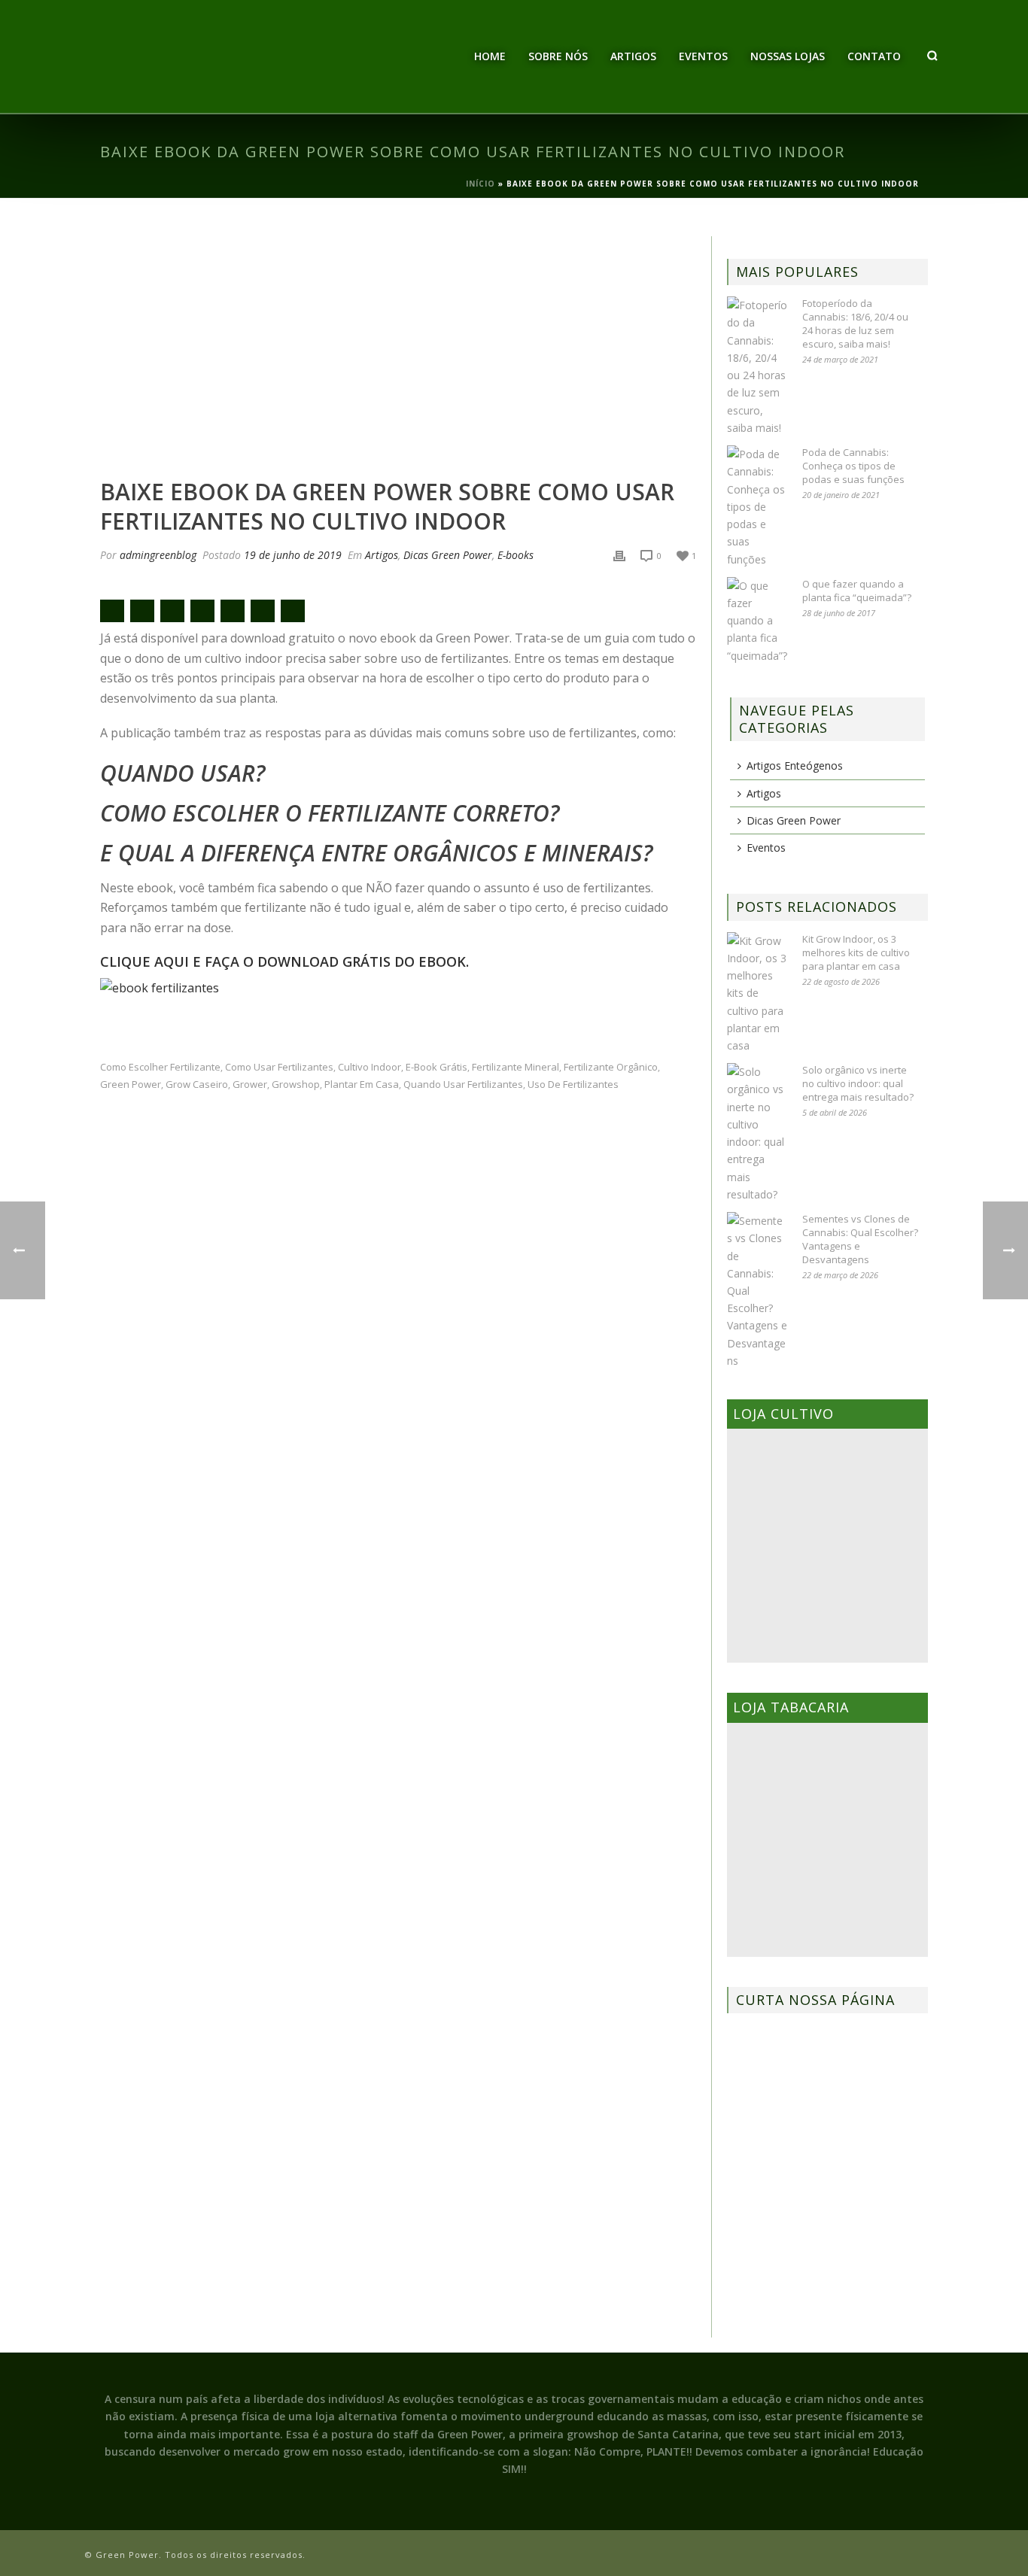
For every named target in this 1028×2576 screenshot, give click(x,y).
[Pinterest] (263, 611)
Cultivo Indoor (370, 1067)
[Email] (112, 611)
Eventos (703, 56)
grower (250, 1084)
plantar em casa (362, 1084)
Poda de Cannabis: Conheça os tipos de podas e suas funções (853, 466)
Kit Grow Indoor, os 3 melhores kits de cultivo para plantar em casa (856, 952)
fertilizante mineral (516, 1067)
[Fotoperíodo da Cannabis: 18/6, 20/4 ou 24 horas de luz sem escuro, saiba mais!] (757, 366)
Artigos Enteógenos (795, 766)
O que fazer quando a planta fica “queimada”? (857, 591)
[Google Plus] (202, 611)
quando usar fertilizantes (463, 1084)
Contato (874, 56)
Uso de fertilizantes (573, 1084)
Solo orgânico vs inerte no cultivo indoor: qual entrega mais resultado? (858, 1083)
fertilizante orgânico (611, 1067)
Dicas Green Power (448, 555)
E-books (516, 555)
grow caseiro (197, 1084)
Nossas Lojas (788, 56)
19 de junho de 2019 (293, 555)
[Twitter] (172, 611)
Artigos (633, 56)
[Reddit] (233, 611)
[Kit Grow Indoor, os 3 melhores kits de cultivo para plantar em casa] (757, 993)
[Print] (619, 555)
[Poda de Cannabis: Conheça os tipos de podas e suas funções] (757, 507)
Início (481, 184)
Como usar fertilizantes (279, 1067)
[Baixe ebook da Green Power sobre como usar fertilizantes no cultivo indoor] (398, 349)
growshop (296, 1084)
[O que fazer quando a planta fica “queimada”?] (757, 621)
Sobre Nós (558, 56)
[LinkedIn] (293, 611)
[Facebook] (142, 611)
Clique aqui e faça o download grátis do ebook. (284, 961)
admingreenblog (158, 555)
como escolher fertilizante (160, 1067)
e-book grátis (436, 1067)
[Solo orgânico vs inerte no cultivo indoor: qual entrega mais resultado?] (757, 1133)
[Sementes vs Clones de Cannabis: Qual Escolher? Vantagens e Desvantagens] (757, 1291)
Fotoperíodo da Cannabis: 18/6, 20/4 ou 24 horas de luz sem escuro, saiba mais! (855, 324)
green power (131, 1084)
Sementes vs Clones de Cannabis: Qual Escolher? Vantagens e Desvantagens (860, 1239)
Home (490, 56)
